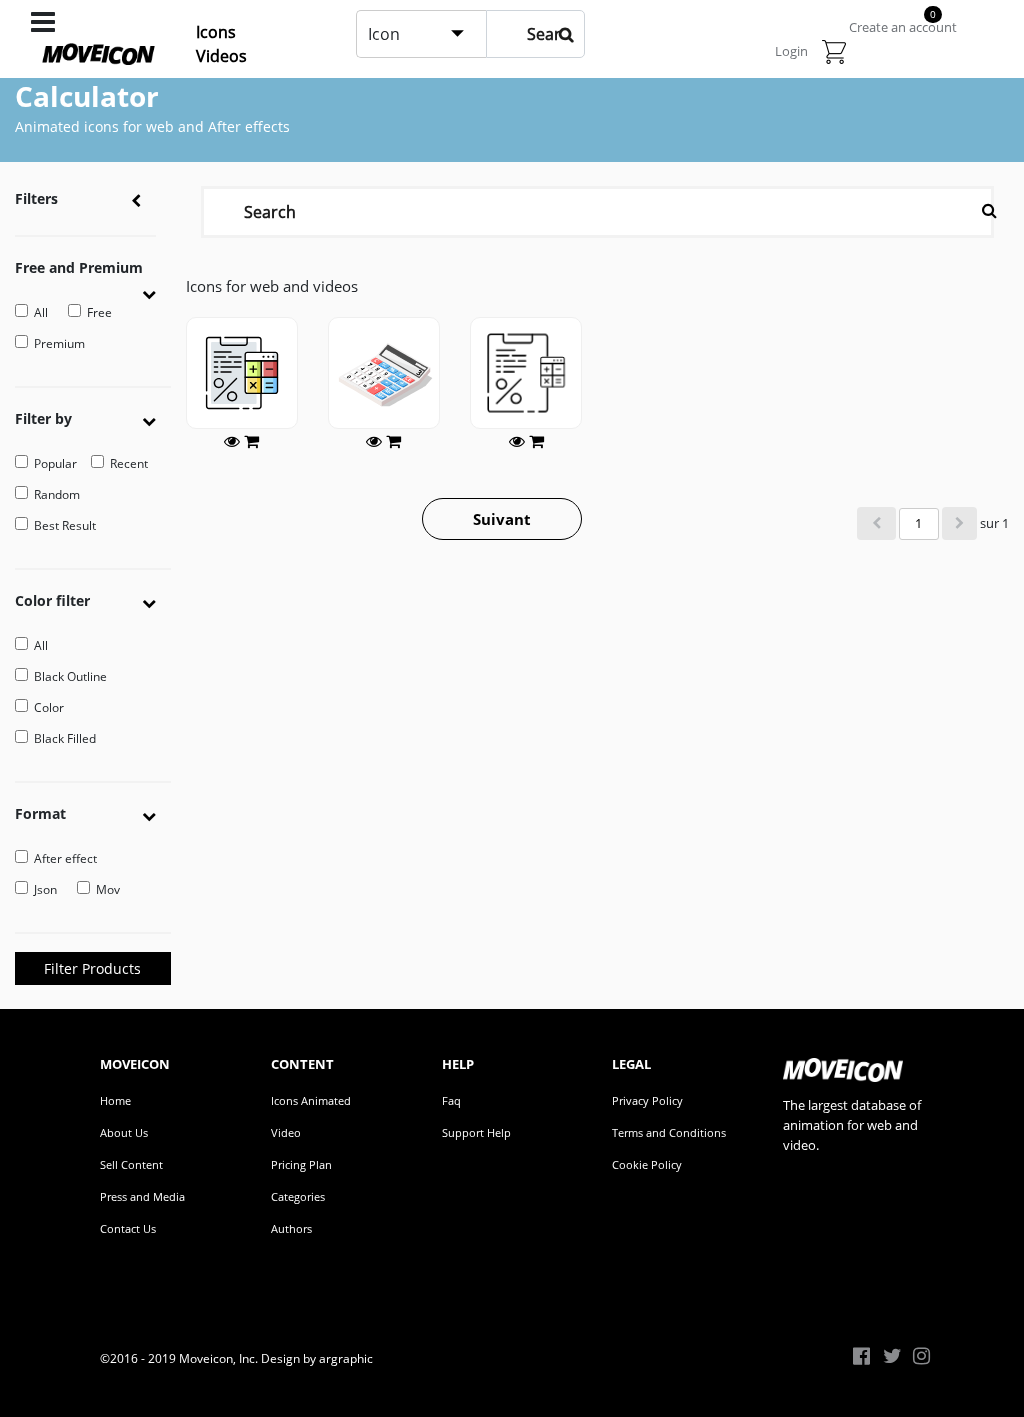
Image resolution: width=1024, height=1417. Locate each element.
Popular (55, 463)
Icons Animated (311, 1100)
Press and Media (142, 1196)
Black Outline (70, 676)
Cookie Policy (647, 1164)
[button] (156, 292)
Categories (298, 1196)
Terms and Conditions (669, 1132)
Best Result (65, 525)
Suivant (502, 519)
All (41, 312)
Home (115, 1100)
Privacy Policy (647, 1100)
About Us (124, 1132)
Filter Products (92, 968)
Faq (451, 1100)
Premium (59, 343)
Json (45, 889)
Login (791, 51)
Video (286, 1132)
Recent (129, 463)
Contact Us (128, 1228)
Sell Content (131, 1164)
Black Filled (65, 738)
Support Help (476, 1132)
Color (49, 707)
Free (99, 312)
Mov (108, 889)
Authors (291, 1228)
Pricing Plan (301, 1164)
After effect (65, 858)
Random (57, 494)
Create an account (903, 27)
